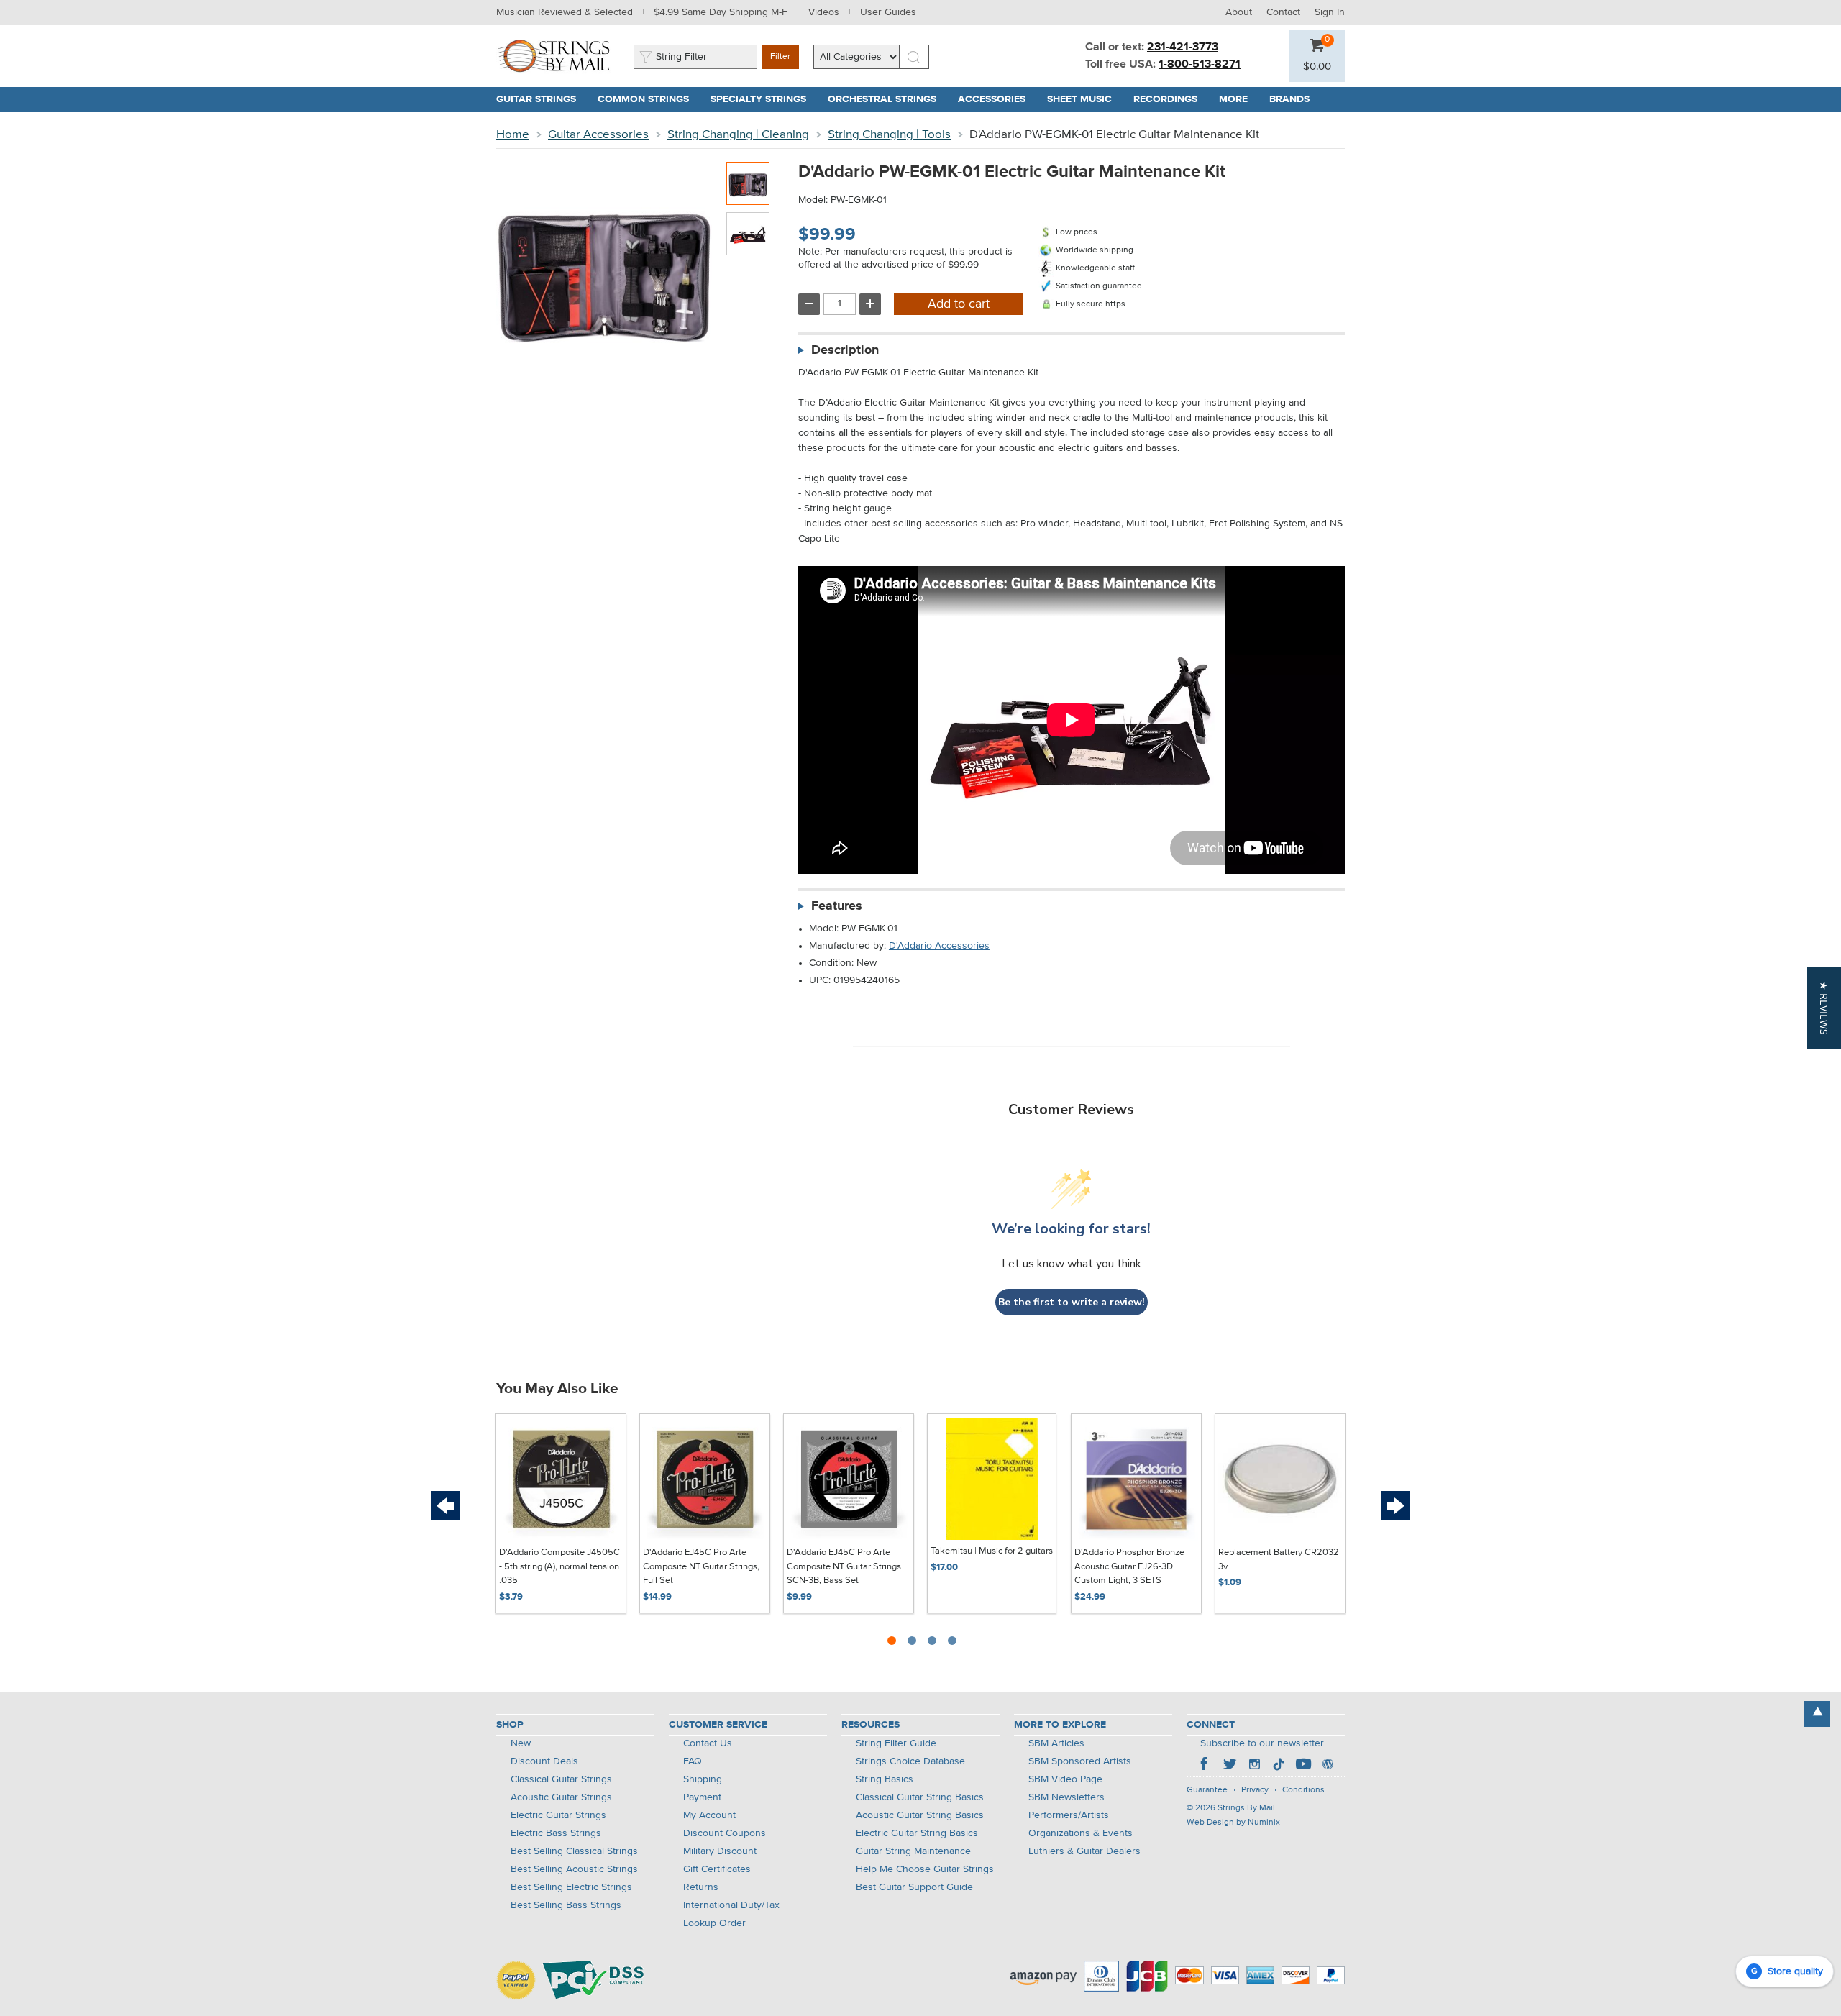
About (1239, 12)
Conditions (1303, 1790)
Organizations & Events (1081, 1833)
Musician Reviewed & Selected (565, 12)
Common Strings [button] (649, 99)
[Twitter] (1230, 1766)
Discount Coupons (725, 1833)
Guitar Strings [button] (542, 99)
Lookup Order (714, 1923)
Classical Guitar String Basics (920, 1797)
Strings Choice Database (910, 1761)
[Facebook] (1205, 1766)
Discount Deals (544, 1761)
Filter (780, 57)
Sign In (1330, 12)
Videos (824, 12)
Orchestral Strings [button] (887, 99)
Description (845, 350)
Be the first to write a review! (1072, 1302)
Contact (1283, 12)
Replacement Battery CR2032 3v (1279, 1560)
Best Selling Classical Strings (574, 1851)
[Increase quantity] (870, 304)
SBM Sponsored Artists (1080, 1761)
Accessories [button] (997, 99)
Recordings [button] (1171, 99)
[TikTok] (1279, 1766)
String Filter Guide (896, 1743)
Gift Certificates (717, 1869)
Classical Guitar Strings (561, 1779)
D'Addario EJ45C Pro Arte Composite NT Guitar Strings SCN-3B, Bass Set (844, 1566)
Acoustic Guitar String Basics (920, 1815)
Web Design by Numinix (1233, 1823)
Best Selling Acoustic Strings (574, 1869)
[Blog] (1328, 1766)
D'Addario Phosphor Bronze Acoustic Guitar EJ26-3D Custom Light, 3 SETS (1129, 1566)
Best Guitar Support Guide (914, 1887)
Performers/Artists (1069, 1815)
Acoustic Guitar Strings (561, 1797)
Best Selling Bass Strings (566, 1905)
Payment (702, 1797)
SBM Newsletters (1066, 1797)
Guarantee (1207, 1790)
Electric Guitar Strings (558, 1815)
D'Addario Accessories (939, 946)
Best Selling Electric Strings (571, 1887)
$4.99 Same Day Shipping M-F (721, 12)
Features (837, 906)
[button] (1317, 67)
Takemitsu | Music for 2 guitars (992, 1551)
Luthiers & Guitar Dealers (1084, 1851)
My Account (709, 1815)
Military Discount (720, 1851)
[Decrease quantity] (809, 304)
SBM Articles (1056, 1743)
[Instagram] (1254, 1766)
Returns (701, 1887)
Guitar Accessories (598, 135)
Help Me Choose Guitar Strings (925, 1869)
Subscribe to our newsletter (1262, 1743)
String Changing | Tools (889, 135)
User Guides (888, 12)
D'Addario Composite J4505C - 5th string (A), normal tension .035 (559, 1566)
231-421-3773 (1183, 47)
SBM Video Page (1065, 1779)
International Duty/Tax (731, 1905)
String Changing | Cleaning (738, 135)
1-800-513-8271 (1200, 65)
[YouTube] (1303, 1766)
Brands (1289, 99)
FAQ (693, 1761)
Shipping (703, 1779)
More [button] (1239, 99)
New (521, 1743)
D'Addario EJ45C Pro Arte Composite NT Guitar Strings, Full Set (701, 1566)
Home (513, 135)
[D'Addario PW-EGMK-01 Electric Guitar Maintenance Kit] (748, 183)
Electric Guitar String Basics (917, 1833)
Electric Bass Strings (556, 1833)
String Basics (885, 1779)
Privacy (1255, 1790)
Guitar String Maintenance (913, 1851)
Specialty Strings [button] (764, 99)
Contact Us (708, 1743)
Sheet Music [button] (1085, 99)
